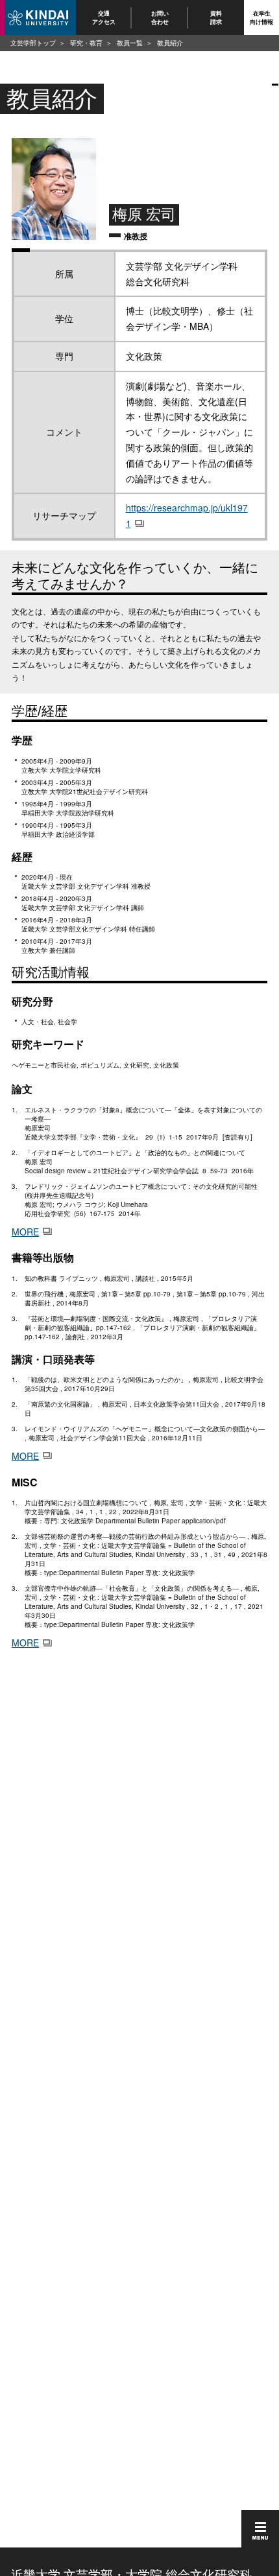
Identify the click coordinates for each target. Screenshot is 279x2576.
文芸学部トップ (33, 43)
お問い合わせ (160, 17)
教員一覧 (130, 43)
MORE (25, 1232)
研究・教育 (86, 43)
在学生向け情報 (261, 17)
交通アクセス (104, 17)
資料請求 (216, 17)
